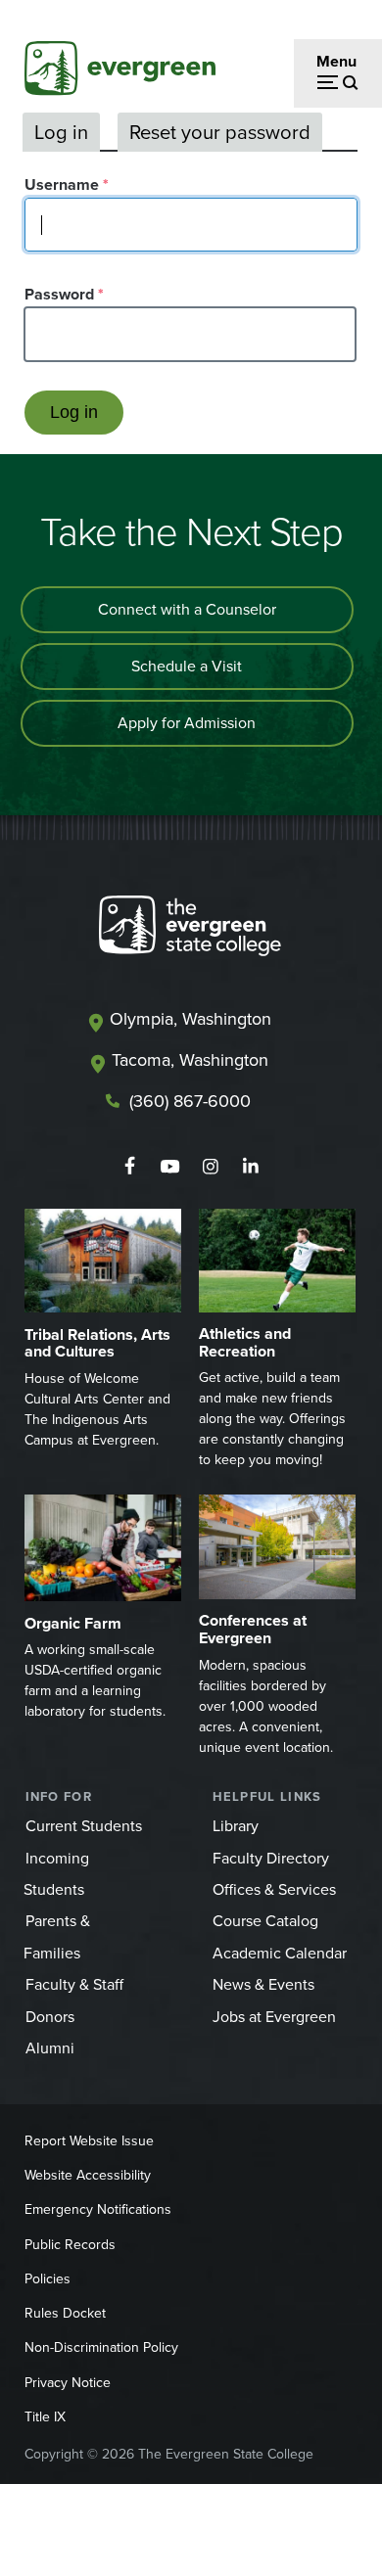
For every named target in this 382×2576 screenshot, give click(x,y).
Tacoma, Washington (190, 1060)
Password (59, 294)
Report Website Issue (89, 2141)
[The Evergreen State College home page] (190, 930)
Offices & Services (274, 1889)
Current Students (84, 1826)
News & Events (263, 1984)
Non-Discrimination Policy (101, 2347)
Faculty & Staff (74, 1984)
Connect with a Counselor (187, 609)
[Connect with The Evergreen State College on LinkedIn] (250, 1167)
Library (236, 1826)
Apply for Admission (187, 723)
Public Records (70, 2245)
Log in (61, 132)
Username (62, 184)
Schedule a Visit (187, 666)
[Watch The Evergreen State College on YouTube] (170, 1167)
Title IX (45, 2417)
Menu (336, 61)
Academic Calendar (280, 1953)
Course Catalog (265, 1921)
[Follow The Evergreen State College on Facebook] (130, 1167)
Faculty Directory (271, 1858)
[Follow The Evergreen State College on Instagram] (210, 1167)
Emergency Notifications (98, 2209)
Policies (48, 2279)
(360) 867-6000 (190, 1101)
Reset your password (220, 132)
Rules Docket (65, 2313)
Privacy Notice (68, 2383)
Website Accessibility (88, 2175)
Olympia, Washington (191, 1019)
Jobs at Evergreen (274, 2017)
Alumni (50, 2048)
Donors (50, 2017)
